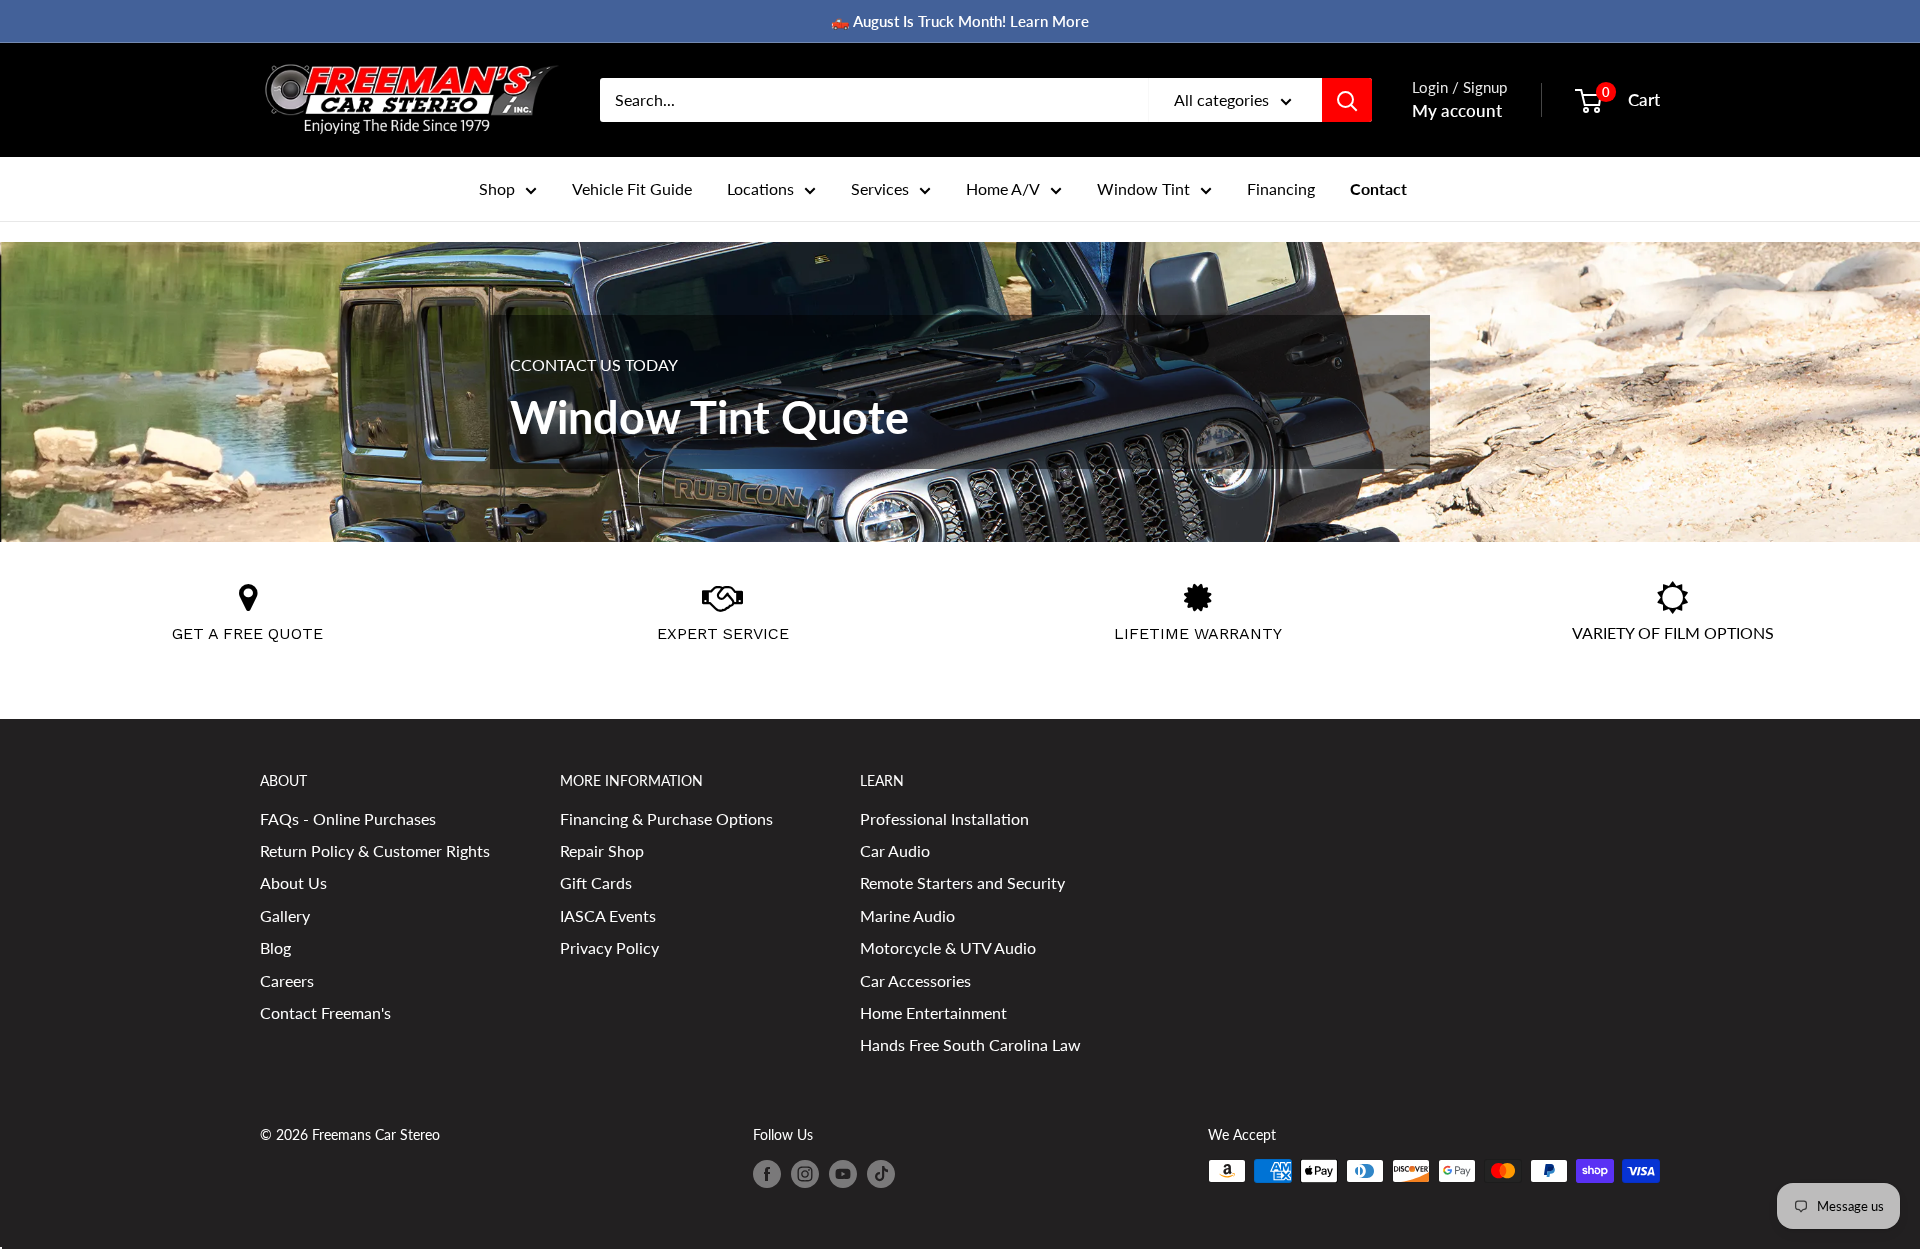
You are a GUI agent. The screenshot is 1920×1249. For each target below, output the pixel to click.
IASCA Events (608, 915)
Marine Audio (907, 915)
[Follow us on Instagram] (805, 1173)
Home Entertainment (933, 1012)
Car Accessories (915, 980)
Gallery (285, 915)
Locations (760, 188)
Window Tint (1143, 188)
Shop (497, 188)
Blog (275, 947)
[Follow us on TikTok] (881, 1173)
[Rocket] (722, 602)
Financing (1281, 188)
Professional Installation (944, 818)
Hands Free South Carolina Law (970, 1044)
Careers (287, 980)
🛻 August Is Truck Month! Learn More (960, 21)
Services (880, 188)
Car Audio (895, 850)
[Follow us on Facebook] (767, 1173)
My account (1457, 110)
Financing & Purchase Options (666, 818)
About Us (293, 882)
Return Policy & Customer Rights (375, 850)
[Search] (1347, 100)
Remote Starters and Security (962, 882)
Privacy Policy (609, 947)
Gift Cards (596, 882)
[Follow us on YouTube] (843, 1173)
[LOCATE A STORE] (248, 602)
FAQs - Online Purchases (348, 818)
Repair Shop (602, 850)
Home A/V (1003, 188)
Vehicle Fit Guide (632, 188)
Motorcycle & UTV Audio (948, 947)
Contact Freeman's (325, 1012)
